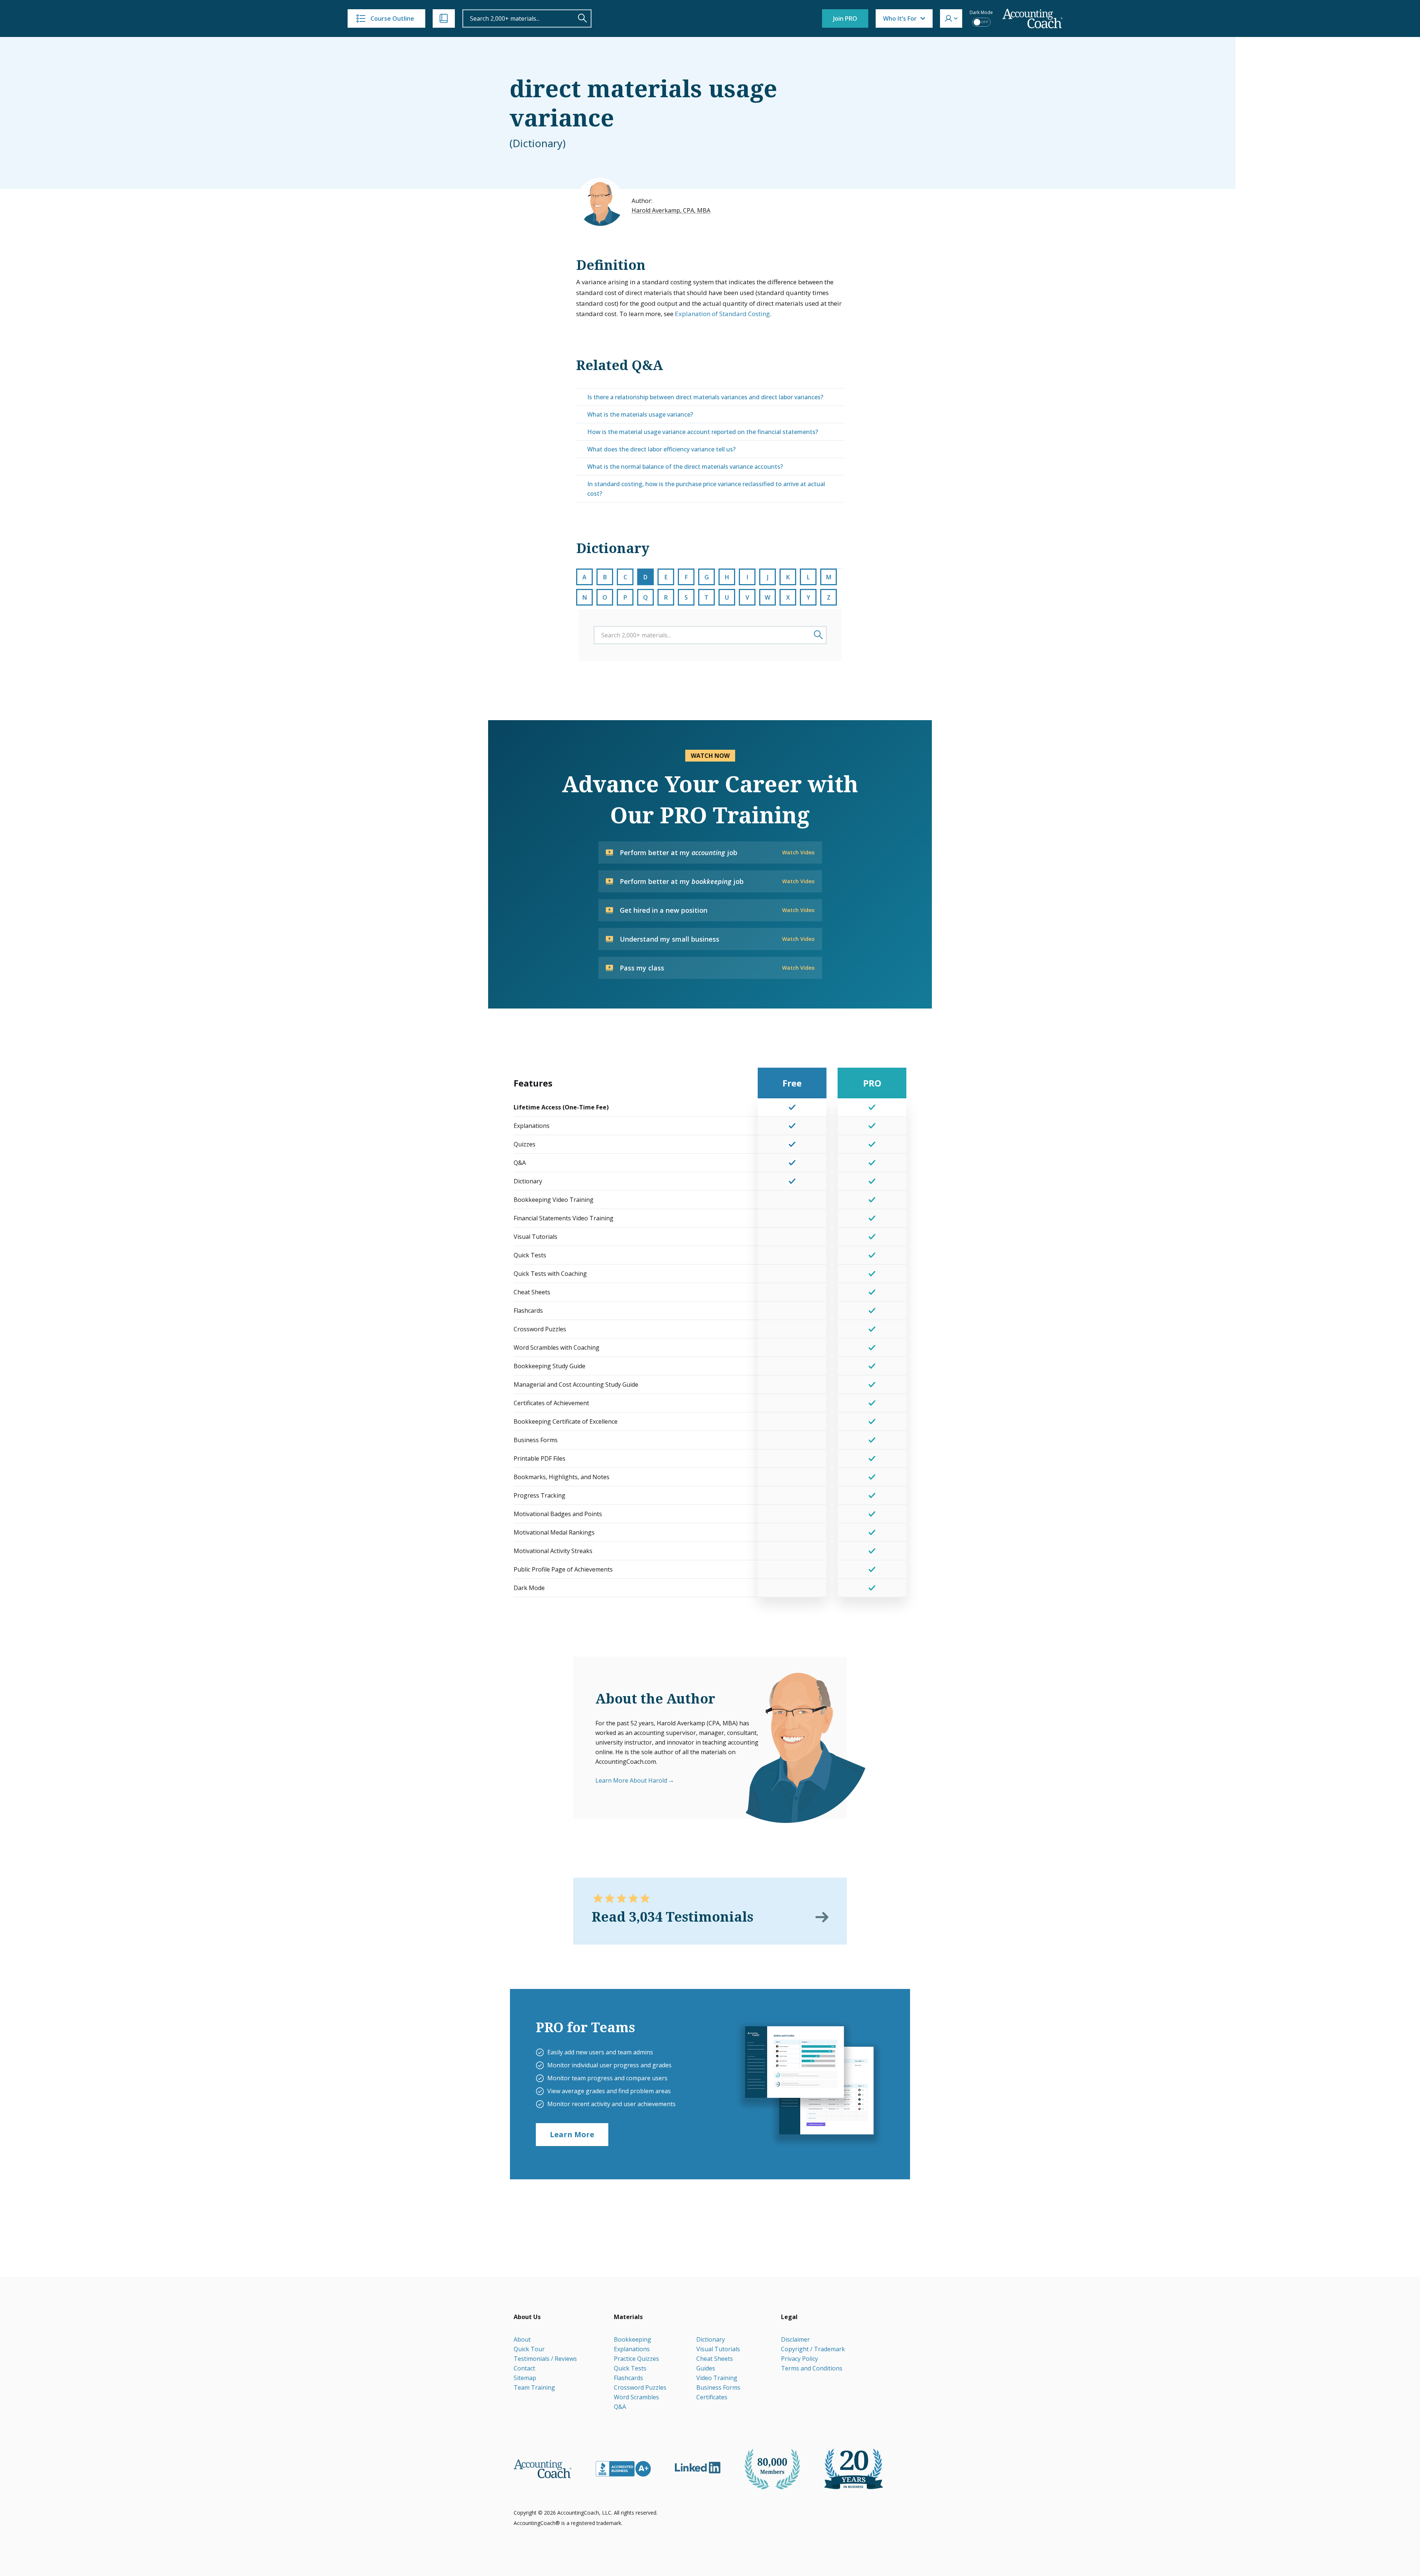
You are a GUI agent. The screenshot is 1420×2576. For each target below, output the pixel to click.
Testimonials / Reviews (545, 2359)
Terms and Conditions (812, 2368)
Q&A (620, 2407)
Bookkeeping (633, 2339)
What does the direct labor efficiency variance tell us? (661, 449)
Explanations (632, 2349)
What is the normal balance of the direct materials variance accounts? (685, 467)
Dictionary (711, 2339)
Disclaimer (795, 2339)
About (522, 2339)
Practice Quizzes (636, 2359)
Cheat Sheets (715, 2359)
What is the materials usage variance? (640, 414)
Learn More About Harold (631, 1780)
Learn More (572, 2134)
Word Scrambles (636, 2397)
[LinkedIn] (698, 2468)
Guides (706, 2368)
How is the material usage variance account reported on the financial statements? (703, 432)
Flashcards (628, 2378)
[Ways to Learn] (444, 18)
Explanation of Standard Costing (722, 314)
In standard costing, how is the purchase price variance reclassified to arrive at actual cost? (706, 489)
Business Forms (718, 2387)
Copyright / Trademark (813, 2349)
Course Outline (392, 18)
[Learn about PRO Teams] (809, 2084)
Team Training (534, 2387)
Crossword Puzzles (640, 2387)
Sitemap (525, 2378)
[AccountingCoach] (1033, 19)
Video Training (717, 2378)
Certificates (712, 2397)
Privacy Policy (799, 2359)
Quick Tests (630, 2368)
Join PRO (845, 18)
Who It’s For (900, 18)
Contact (524, 2368)
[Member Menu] (951, 18)
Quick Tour (529, 2349)
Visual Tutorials (718, 2349)
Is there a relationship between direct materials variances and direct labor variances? (705, 397)
